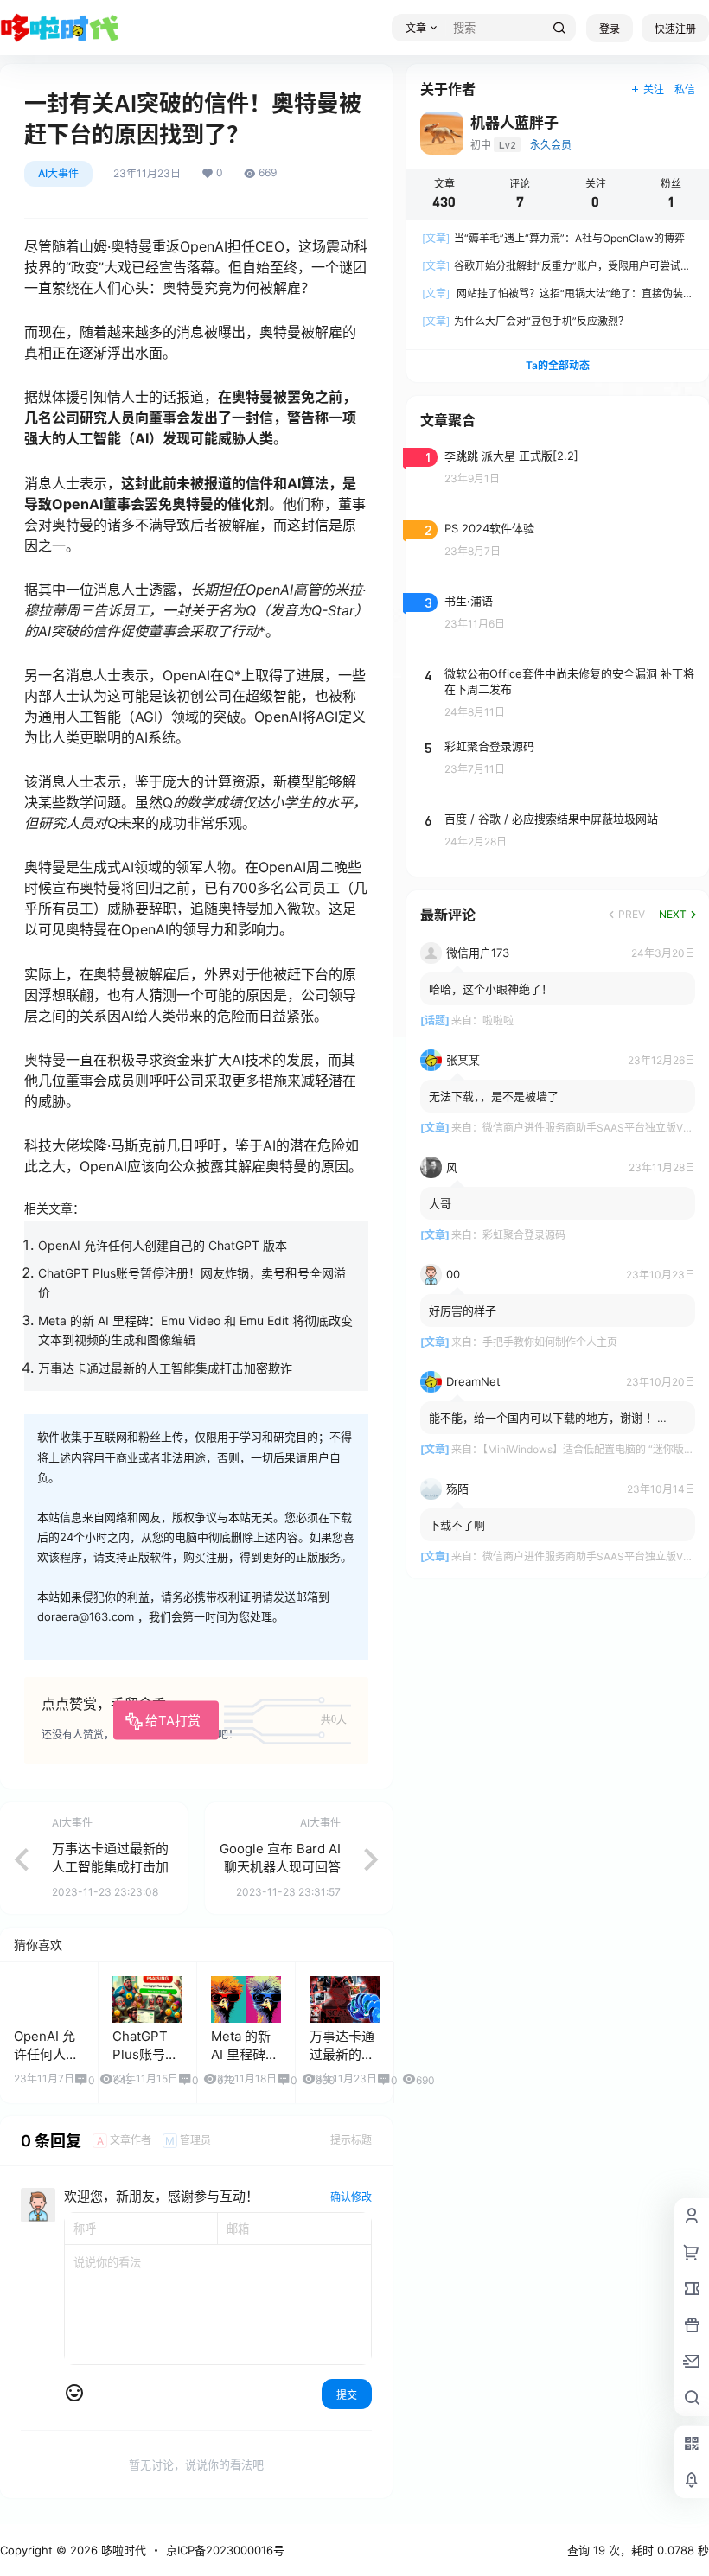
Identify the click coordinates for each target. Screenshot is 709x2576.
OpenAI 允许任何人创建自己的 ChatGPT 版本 (163, 1245)
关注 (654, 89)
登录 (610, 29)
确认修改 (351, 2197)
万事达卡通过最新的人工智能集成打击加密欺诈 (165, 1368)
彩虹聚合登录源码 (524, 1235)
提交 (347, 2395)
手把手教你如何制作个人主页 (550, 1342)
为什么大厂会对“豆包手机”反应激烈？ (525, 321)
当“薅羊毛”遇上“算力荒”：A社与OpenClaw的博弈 (553, 238)
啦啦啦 (498, 1020)
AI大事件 (58, 173)
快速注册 (675, 29)
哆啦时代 (122, 2550)
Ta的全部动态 (558, 365)
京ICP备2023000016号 (225, 2550)
